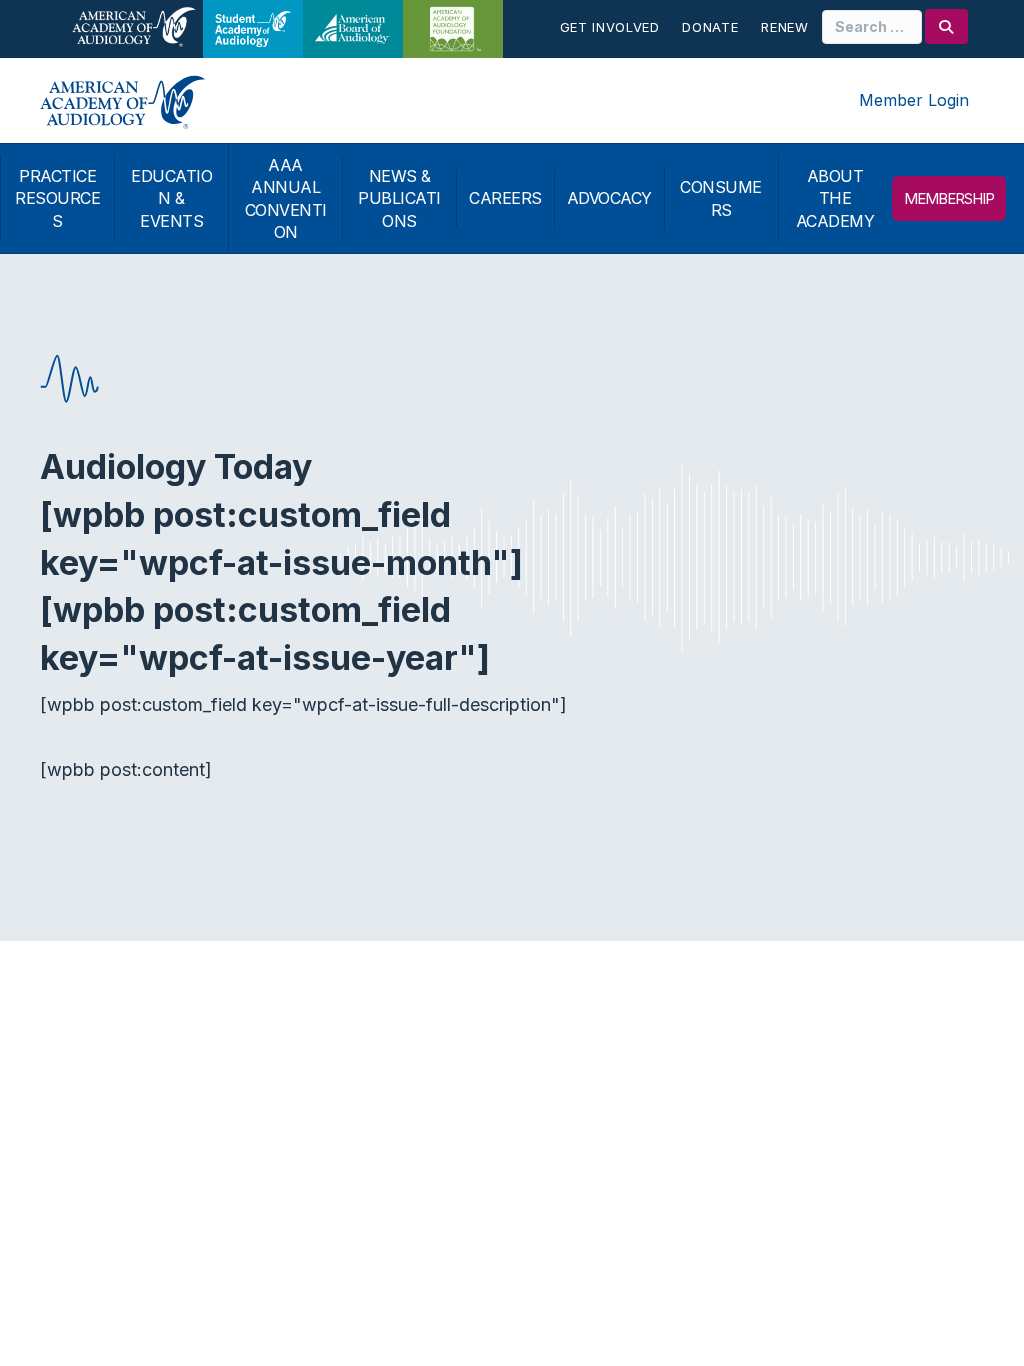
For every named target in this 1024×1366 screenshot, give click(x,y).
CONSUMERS (721, 198)
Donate (710, 27)
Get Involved (610, 27)
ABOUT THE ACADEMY (835, 198)
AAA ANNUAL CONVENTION (286, 198)
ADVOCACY (609, 198)
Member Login (914, 100)
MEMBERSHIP (949, 198)
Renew (784, 27)
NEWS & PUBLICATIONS (399, 198)
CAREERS (505, 198)
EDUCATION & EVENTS (171, 198)
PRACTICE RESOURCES (57, 198)
